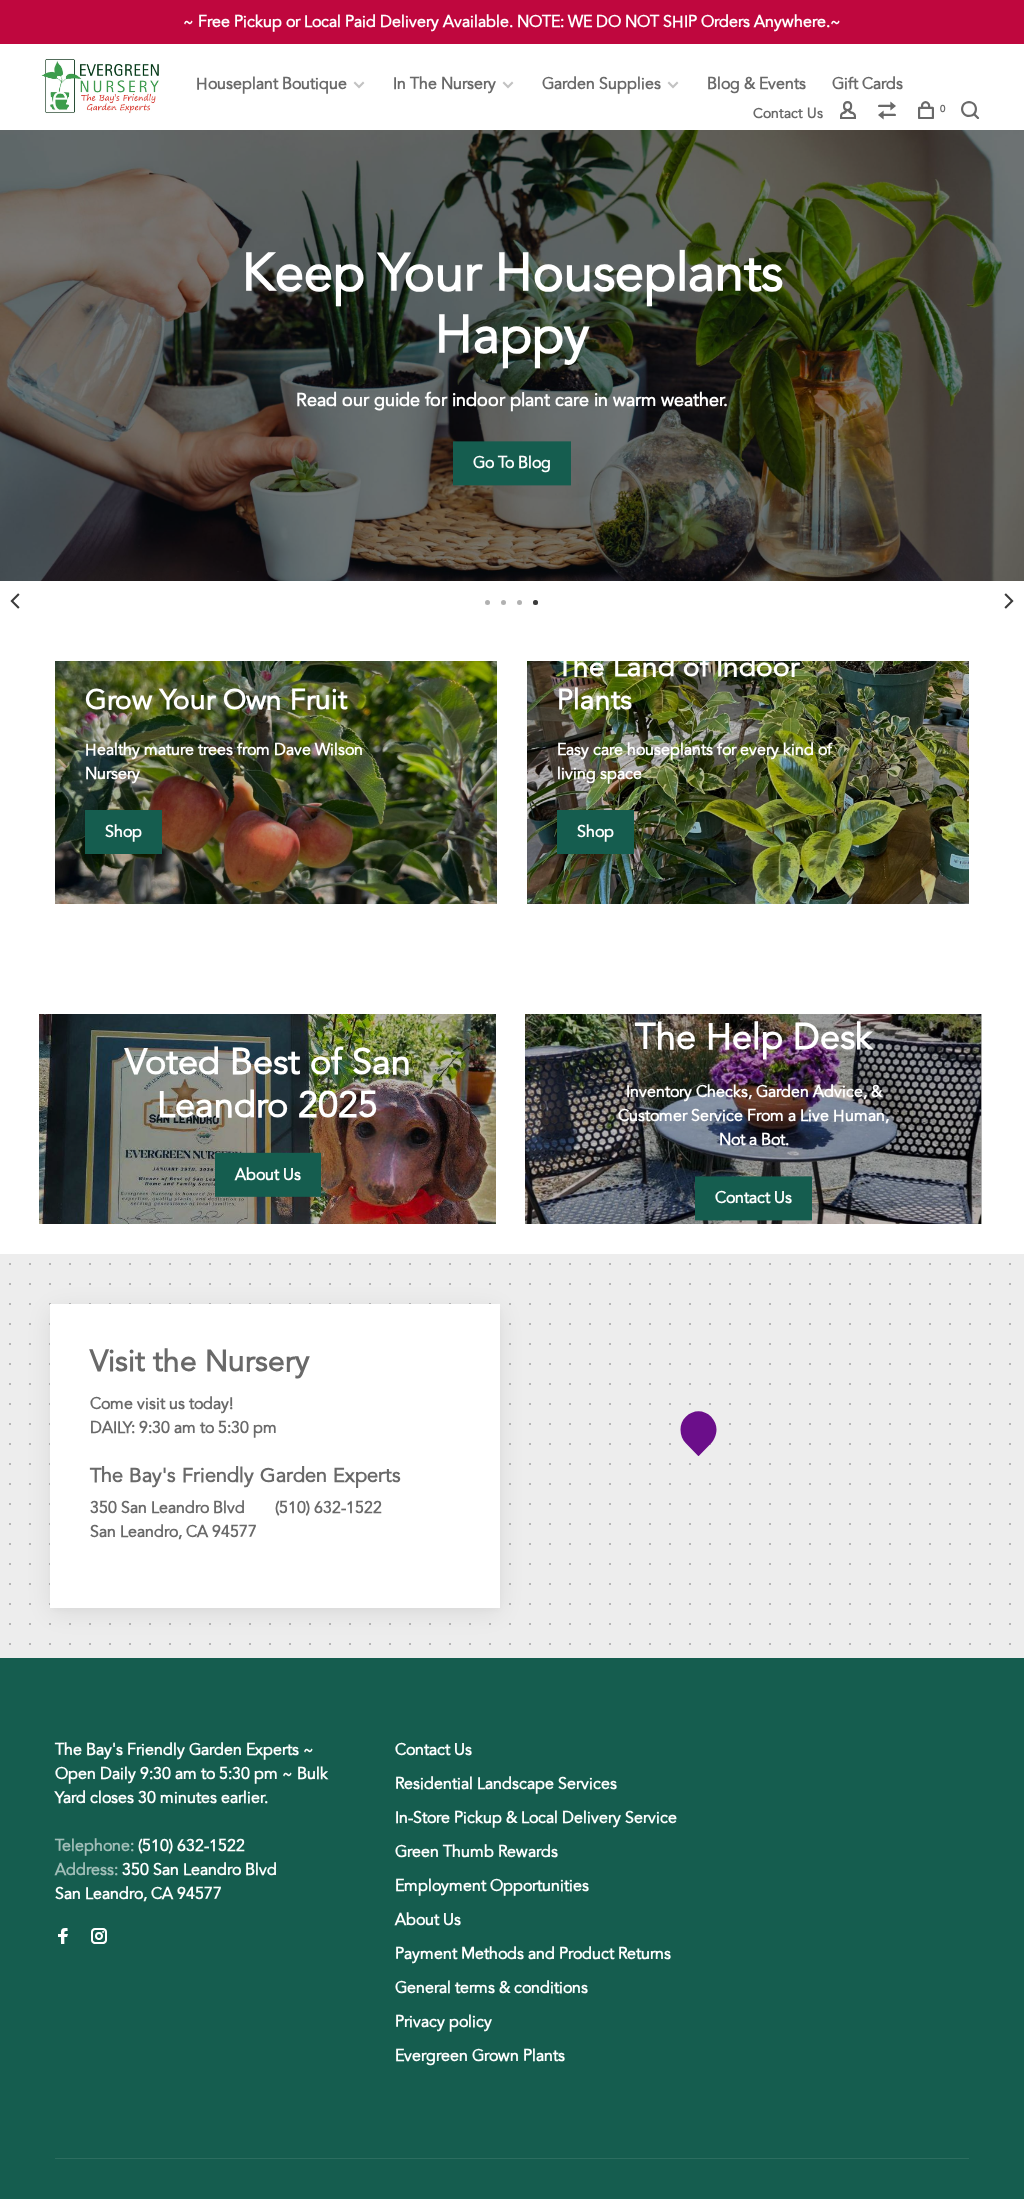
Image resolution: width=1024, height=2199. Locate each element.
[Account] (850, 113)
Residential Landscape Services (506, 1784)
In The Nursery (444, 84)
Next (1009, 601)
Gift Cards (867, 84)
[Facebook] (63, 1938)
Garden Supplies (601, 84)
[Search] (972, 113)
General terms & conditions (491, 1988)
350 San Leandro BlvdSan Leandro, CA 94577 (166, 1882)
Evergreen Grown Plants (480, 2056)
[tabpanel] (512, 355)
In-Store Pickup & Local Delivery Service (536, 1818)
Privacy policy (443, 2022)
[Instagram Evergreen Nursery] (99, 1938)
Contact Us (788, 113)
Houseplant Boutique (271, 84)
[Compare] (889, 113)
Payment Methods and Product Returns (533, 1954)
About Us (428, 1920)
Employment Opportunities (492, 1886)
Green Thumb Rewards (476, 1852)
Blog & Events (756, 84)
